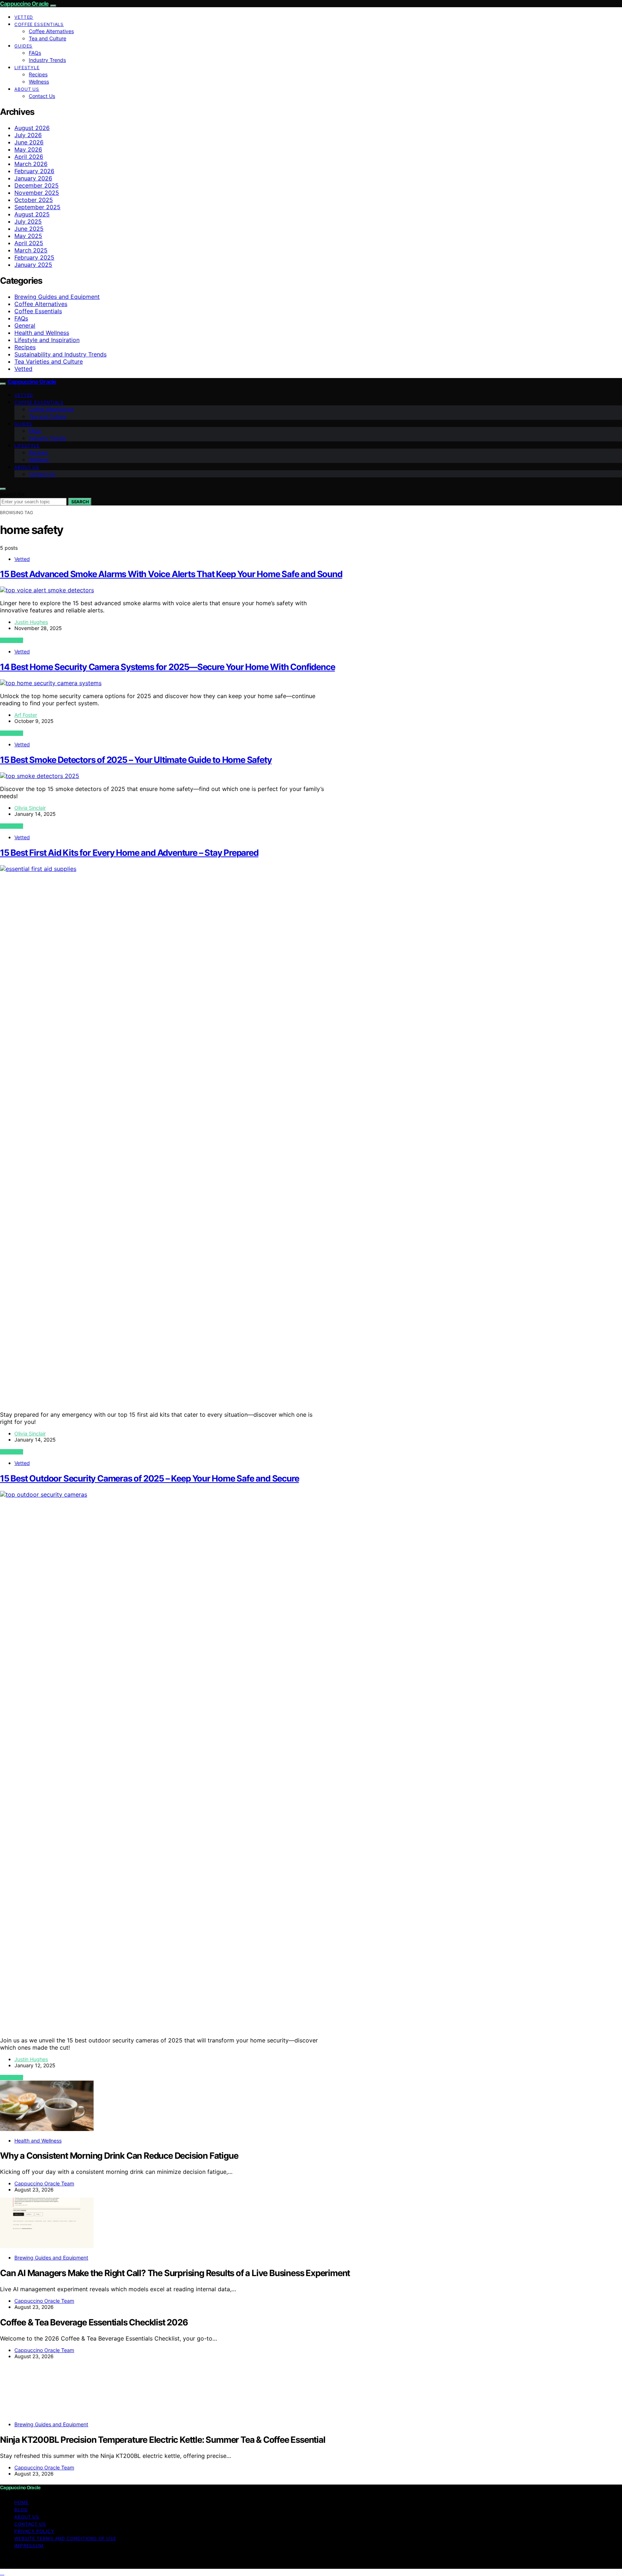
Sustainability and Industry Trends (60, 354)
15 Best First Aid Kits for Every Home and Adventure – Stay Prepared (129, 853)
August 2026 (32, 128)
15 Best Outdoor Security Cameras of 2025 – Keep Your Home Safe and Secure (149, 1478)
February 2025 (34, 257)
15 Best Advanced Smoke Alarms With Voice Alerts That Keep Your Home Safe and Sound (171, 574)
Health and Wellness (42, 333)
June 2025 (29, 229)
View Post (12, 640)
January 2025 (33, 265)
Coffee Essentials (39, 24)
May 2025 (28, 236)
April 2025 (29, 243)
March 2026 (31, 164)
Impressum (29, 2546)
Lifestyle (27, 68)
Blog (21, 2510)
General (25, 325)
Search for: (13, 494)
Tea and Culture (48, 38)
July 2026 (28, 135)
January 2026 (33, 178)
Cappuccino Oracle (24, 4)
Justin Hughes (31, 622)
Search (80, 502)
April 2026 (29, 157)
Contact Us (42, 96)
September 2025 (37, 207)
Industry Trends (47, 60)
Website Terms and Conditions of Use (65, 2538)
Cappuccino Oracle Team (44, 2183)
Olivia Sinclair (30, 808)
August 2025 (32, 214)
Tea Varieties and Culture (49, 361)
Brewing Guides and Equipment (57, 297)
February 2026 (34, 171)
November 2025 (37, 193)
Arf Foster (26, 715)
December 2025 (37, 185)
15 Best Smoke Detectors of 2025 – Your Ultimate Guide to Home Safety (136, 760)
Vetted (24, 17)
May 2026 (28, 149)
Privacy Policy (34, 2531)
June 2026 (29, 142)
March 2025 (31, 250)
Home (22, 2502)
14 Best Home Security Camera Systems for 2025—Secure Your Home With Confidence (167, 667)
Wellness (39, 82)
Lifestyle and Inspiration (47, 340)
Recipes (38, 74)
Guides (23, 46)
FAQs (35, 53)
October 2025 (34, 200)
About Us (27, 89)
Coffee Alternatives (51, 31)
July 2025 (28, 221)
